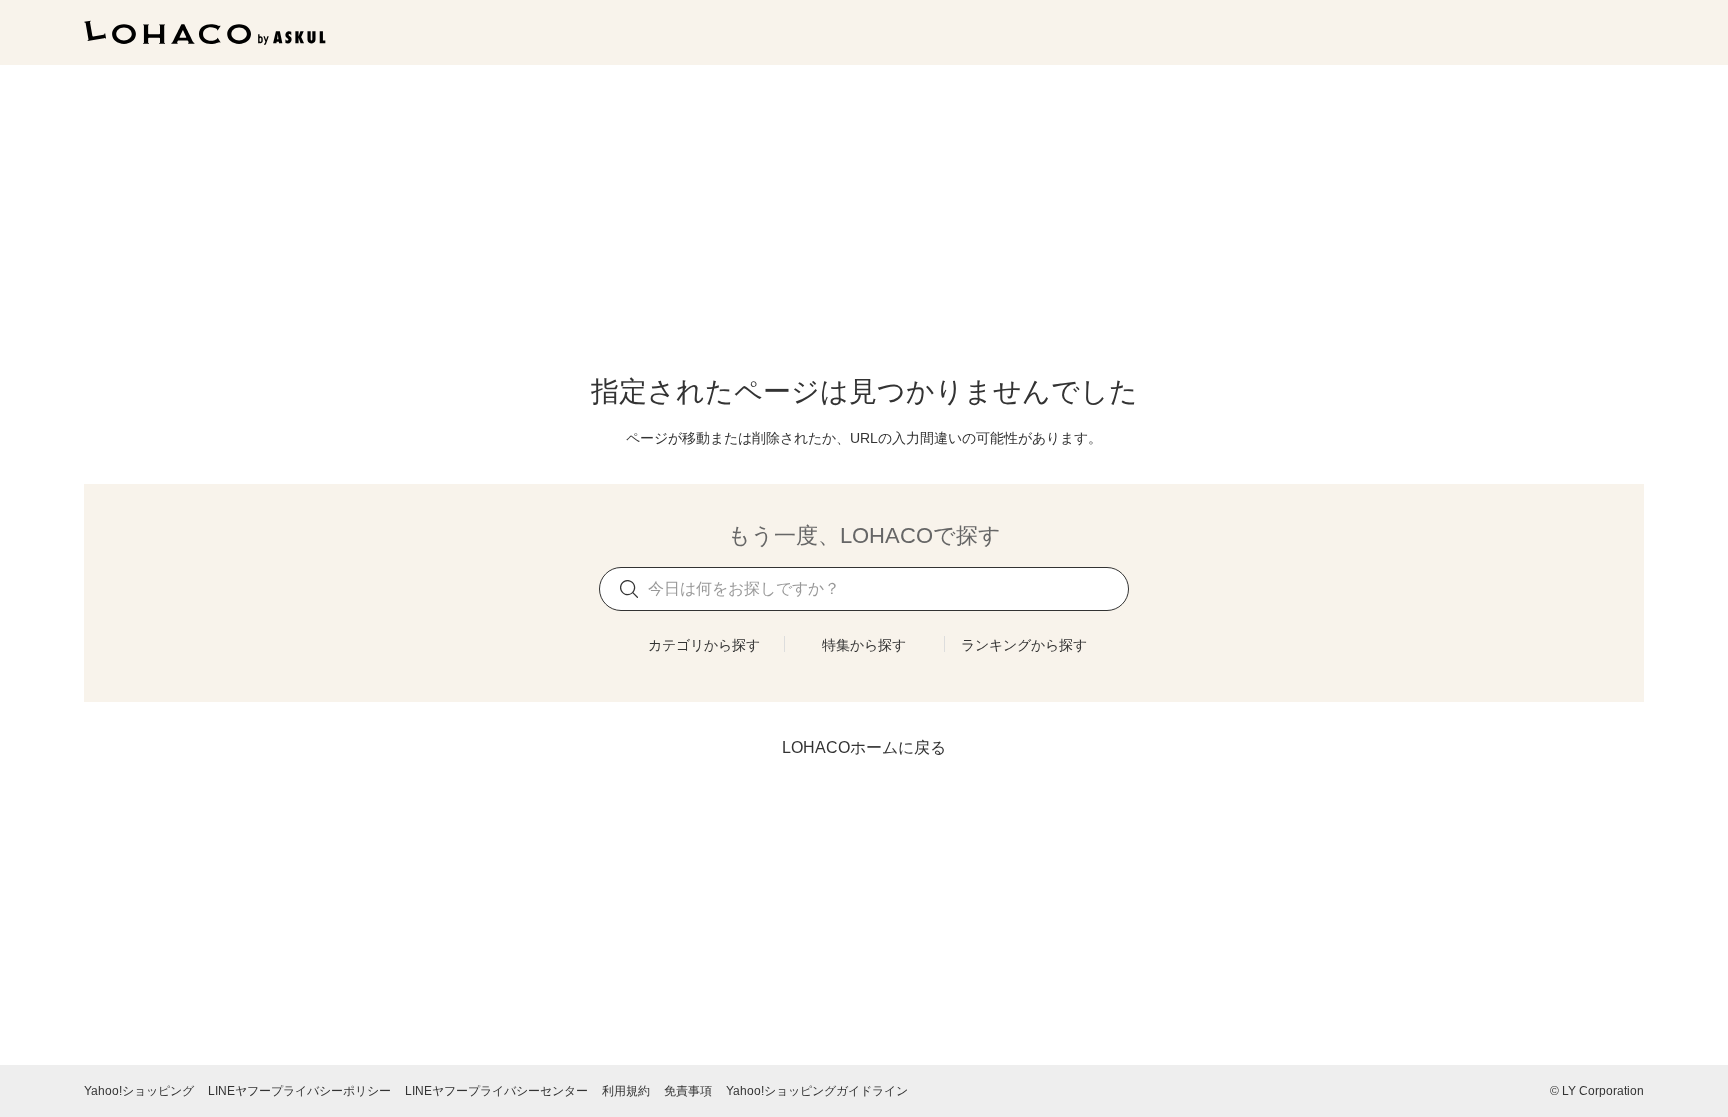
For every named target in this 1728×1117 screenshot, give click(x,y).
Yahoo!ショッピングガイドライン (817, 1091)
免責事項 (688, 1091)
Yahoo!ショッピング (139, 1091)
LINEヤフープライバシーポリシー (299, 1091)
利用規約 (626, 1091)
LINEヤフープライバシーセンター (496, 1091)
